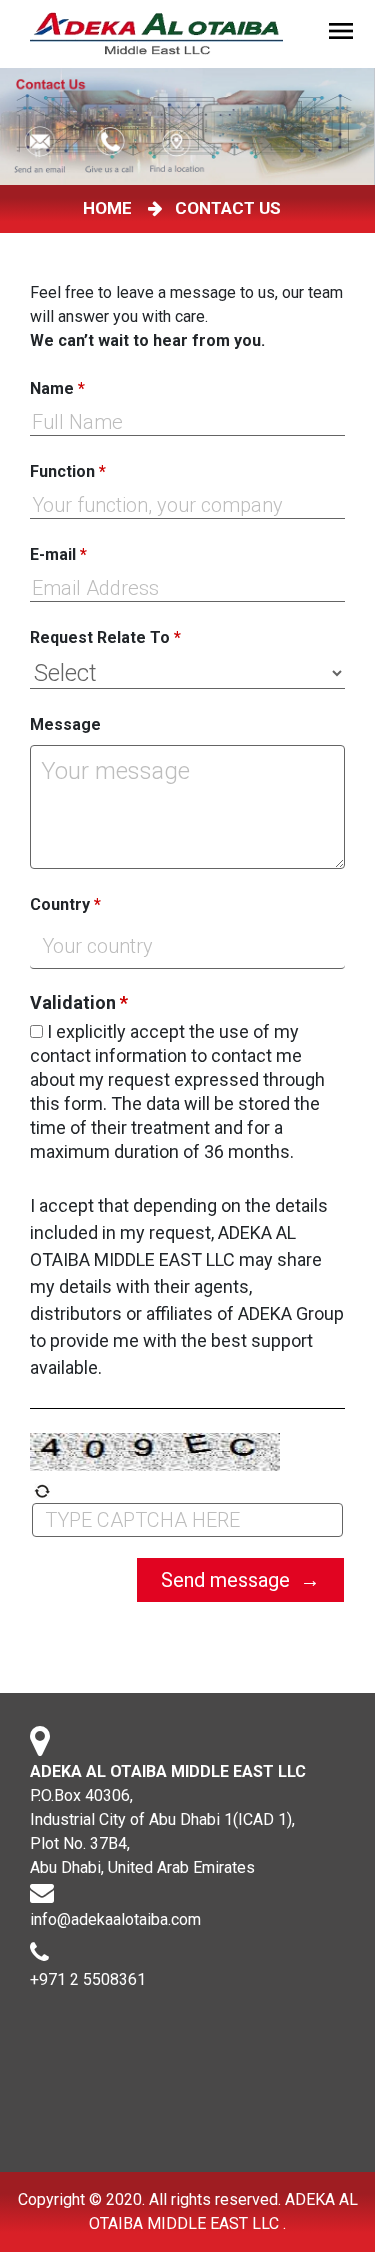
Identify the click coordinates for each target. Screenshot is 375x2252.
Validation (79, 1003)
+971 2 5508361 (88, 1979)
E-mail (58, 554)
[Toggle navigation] (344, 34)
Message (65, 724)
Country (65, 904)
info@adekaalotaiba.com (115, 1919)
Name (57, 388)
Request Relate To (105, 637)
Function (68, 471)
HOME (111, 208)
